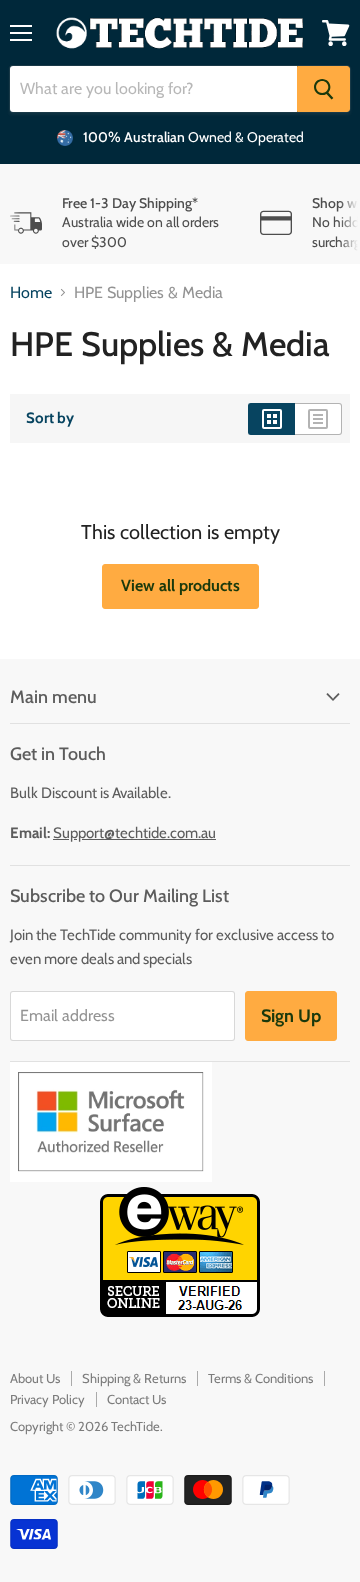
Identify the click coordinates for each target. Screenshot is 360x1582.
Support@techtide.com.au (134, 833)
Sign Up (291, 1016)
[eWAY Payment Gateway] (180, 1311)
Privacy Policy (47, 1399)
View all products (180, 585)
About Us (35, 1378)
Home (31, 293)
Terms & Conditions (260, 1378)
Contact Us (136, 1399)
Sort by (50, 418)
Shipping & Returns (134, 1378)
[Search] (323, 89)
